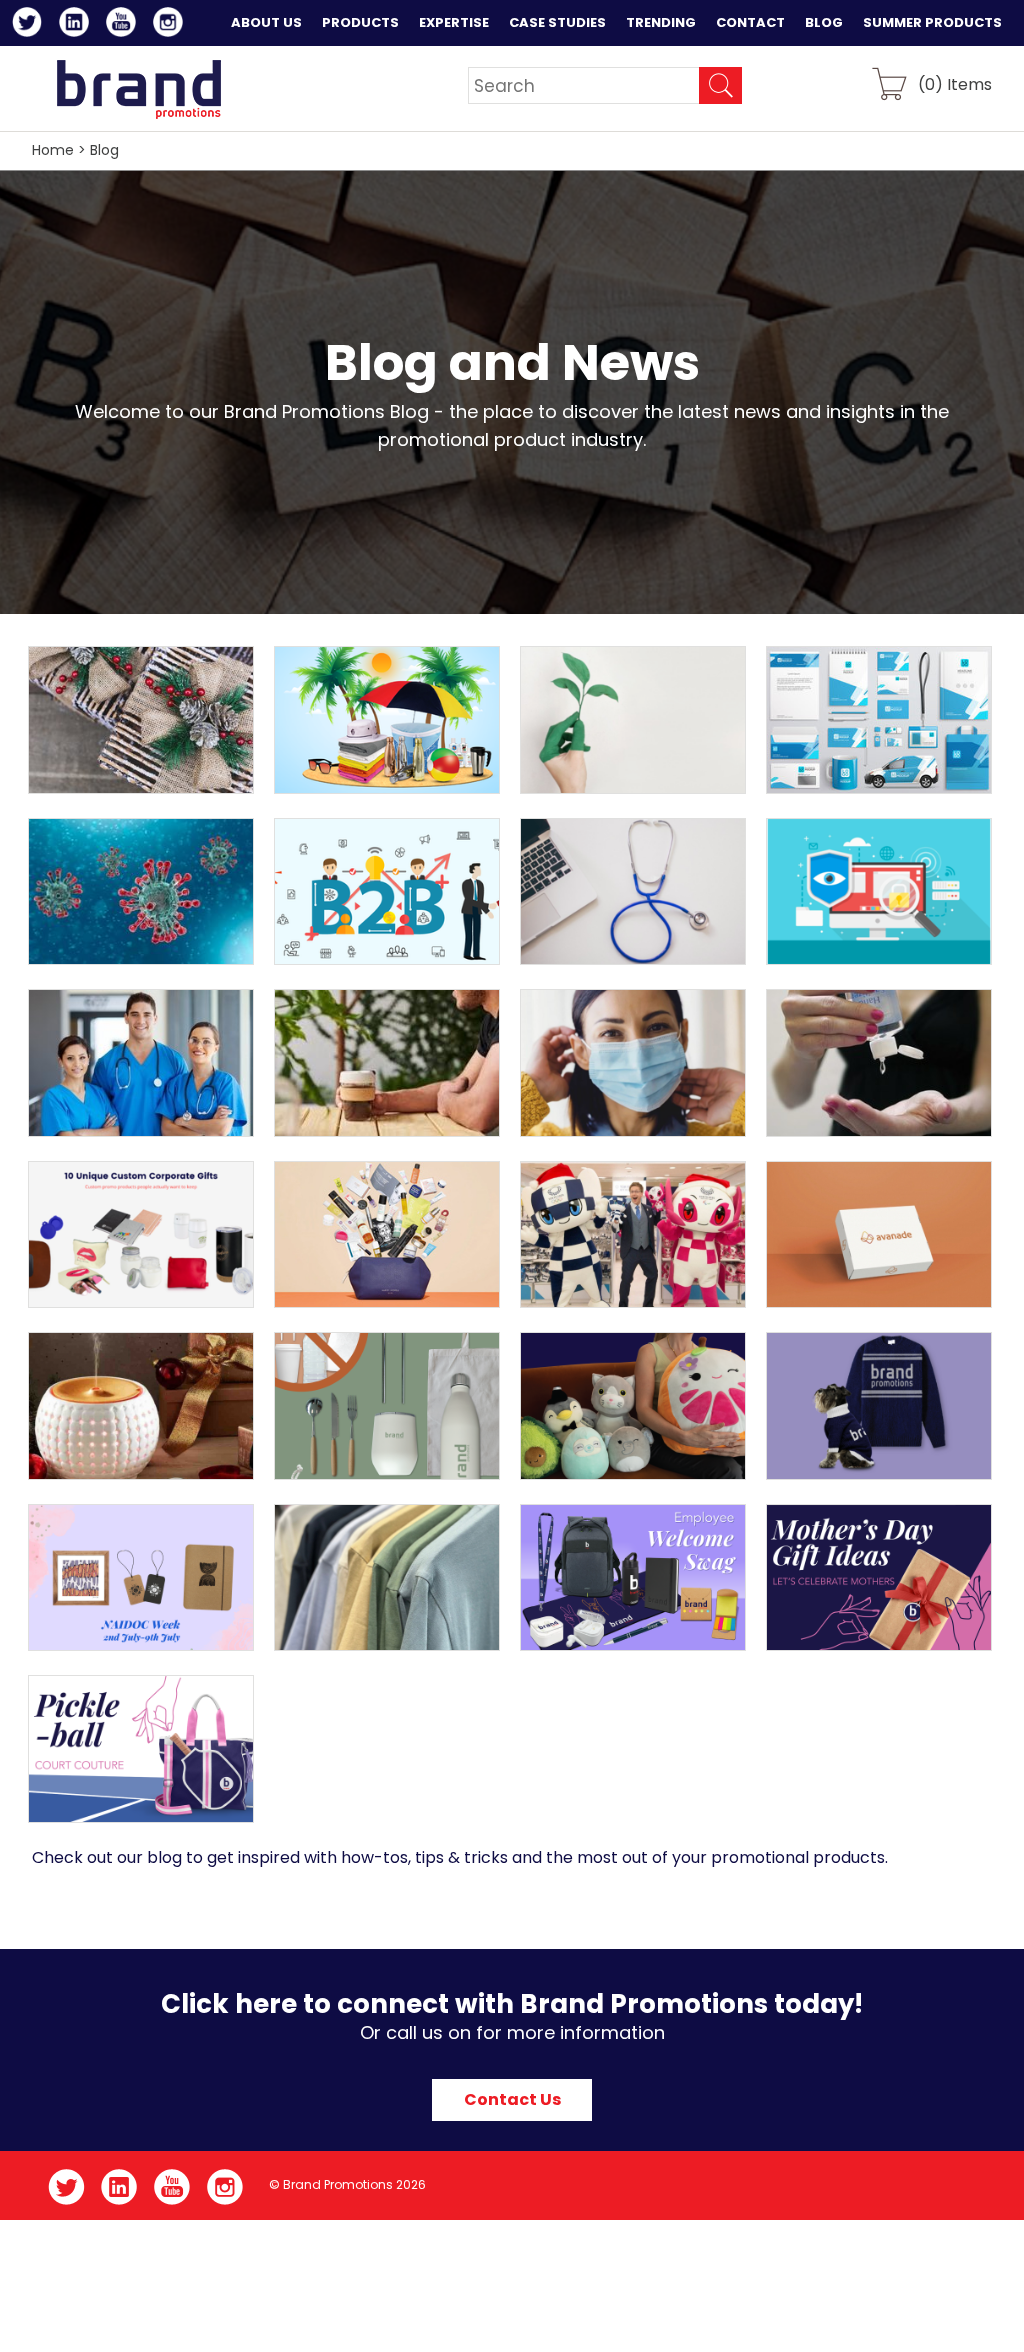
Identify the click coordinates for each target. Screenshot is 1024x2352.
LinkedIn (77, 25)
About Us (266, 22)
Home (53, 150)
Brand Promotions (138, 89)
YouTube (124, 25)
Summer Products (932, 22)
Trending (661, 22)
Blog (824, 22)
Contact (750, 22)
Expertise (454, 22)
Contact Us (512, 2099)
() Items (955, 83)
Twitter (30, 25)
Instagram (171, 25)
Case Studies (557, 22)
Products (360, 22)
